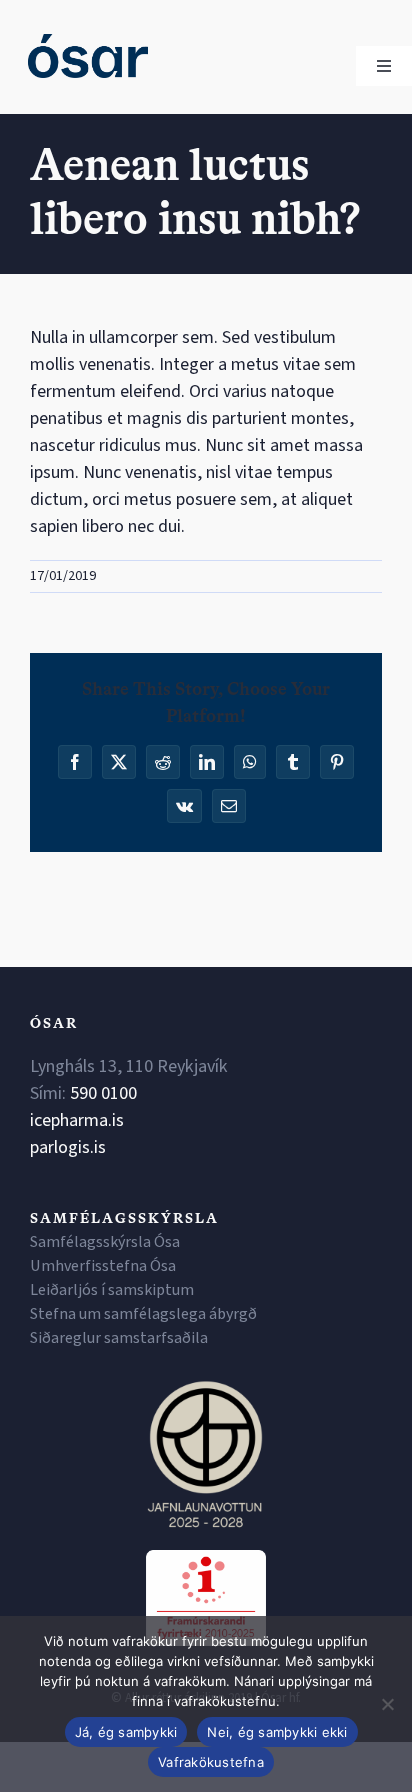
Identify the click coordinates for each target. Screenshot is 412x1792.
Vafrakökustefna (211, 1762)
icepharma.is (77, 1120)
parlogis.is (68, 1147)
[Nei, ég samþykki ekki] (387, 1704)
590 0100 (103, 1093)
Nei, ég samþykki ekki (277, 1732)
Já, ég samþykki (126, 1732)
